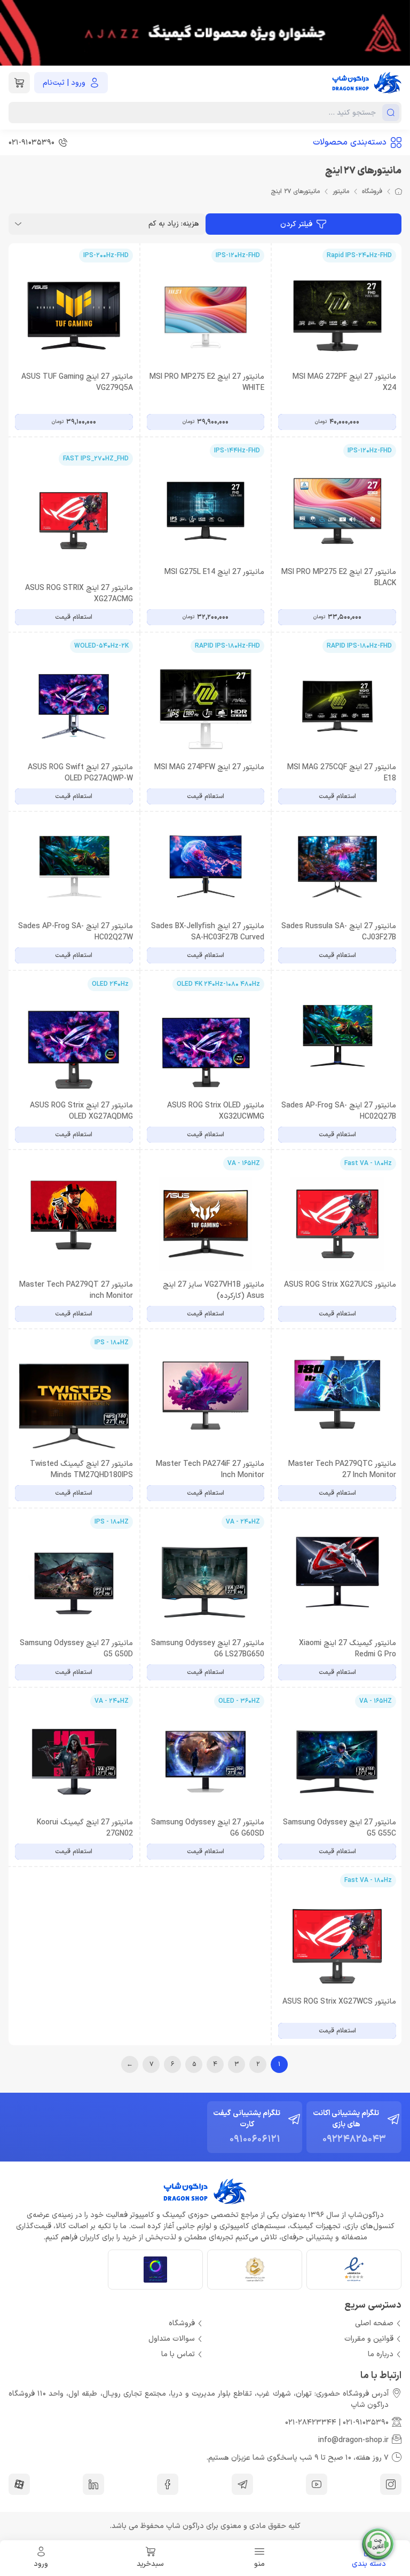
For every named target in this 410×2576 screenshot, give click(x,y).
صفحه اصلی (374, 2323)
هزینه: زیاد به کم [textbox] (174, 224)
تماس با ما (178, 2354)
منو (259, 2564)
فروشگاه (372, 192)
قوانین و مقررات (369, 2339)
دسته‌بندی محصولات (350, 142)
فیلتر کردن (296, 224)
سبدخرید (150, 2564)
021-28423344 (311, 2423)
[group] (205, 33)
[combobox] (107, 224)
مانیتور (341, 192)
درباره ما (381, 2354)
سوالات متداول (172, 2339)
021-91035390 (366, 2423)
